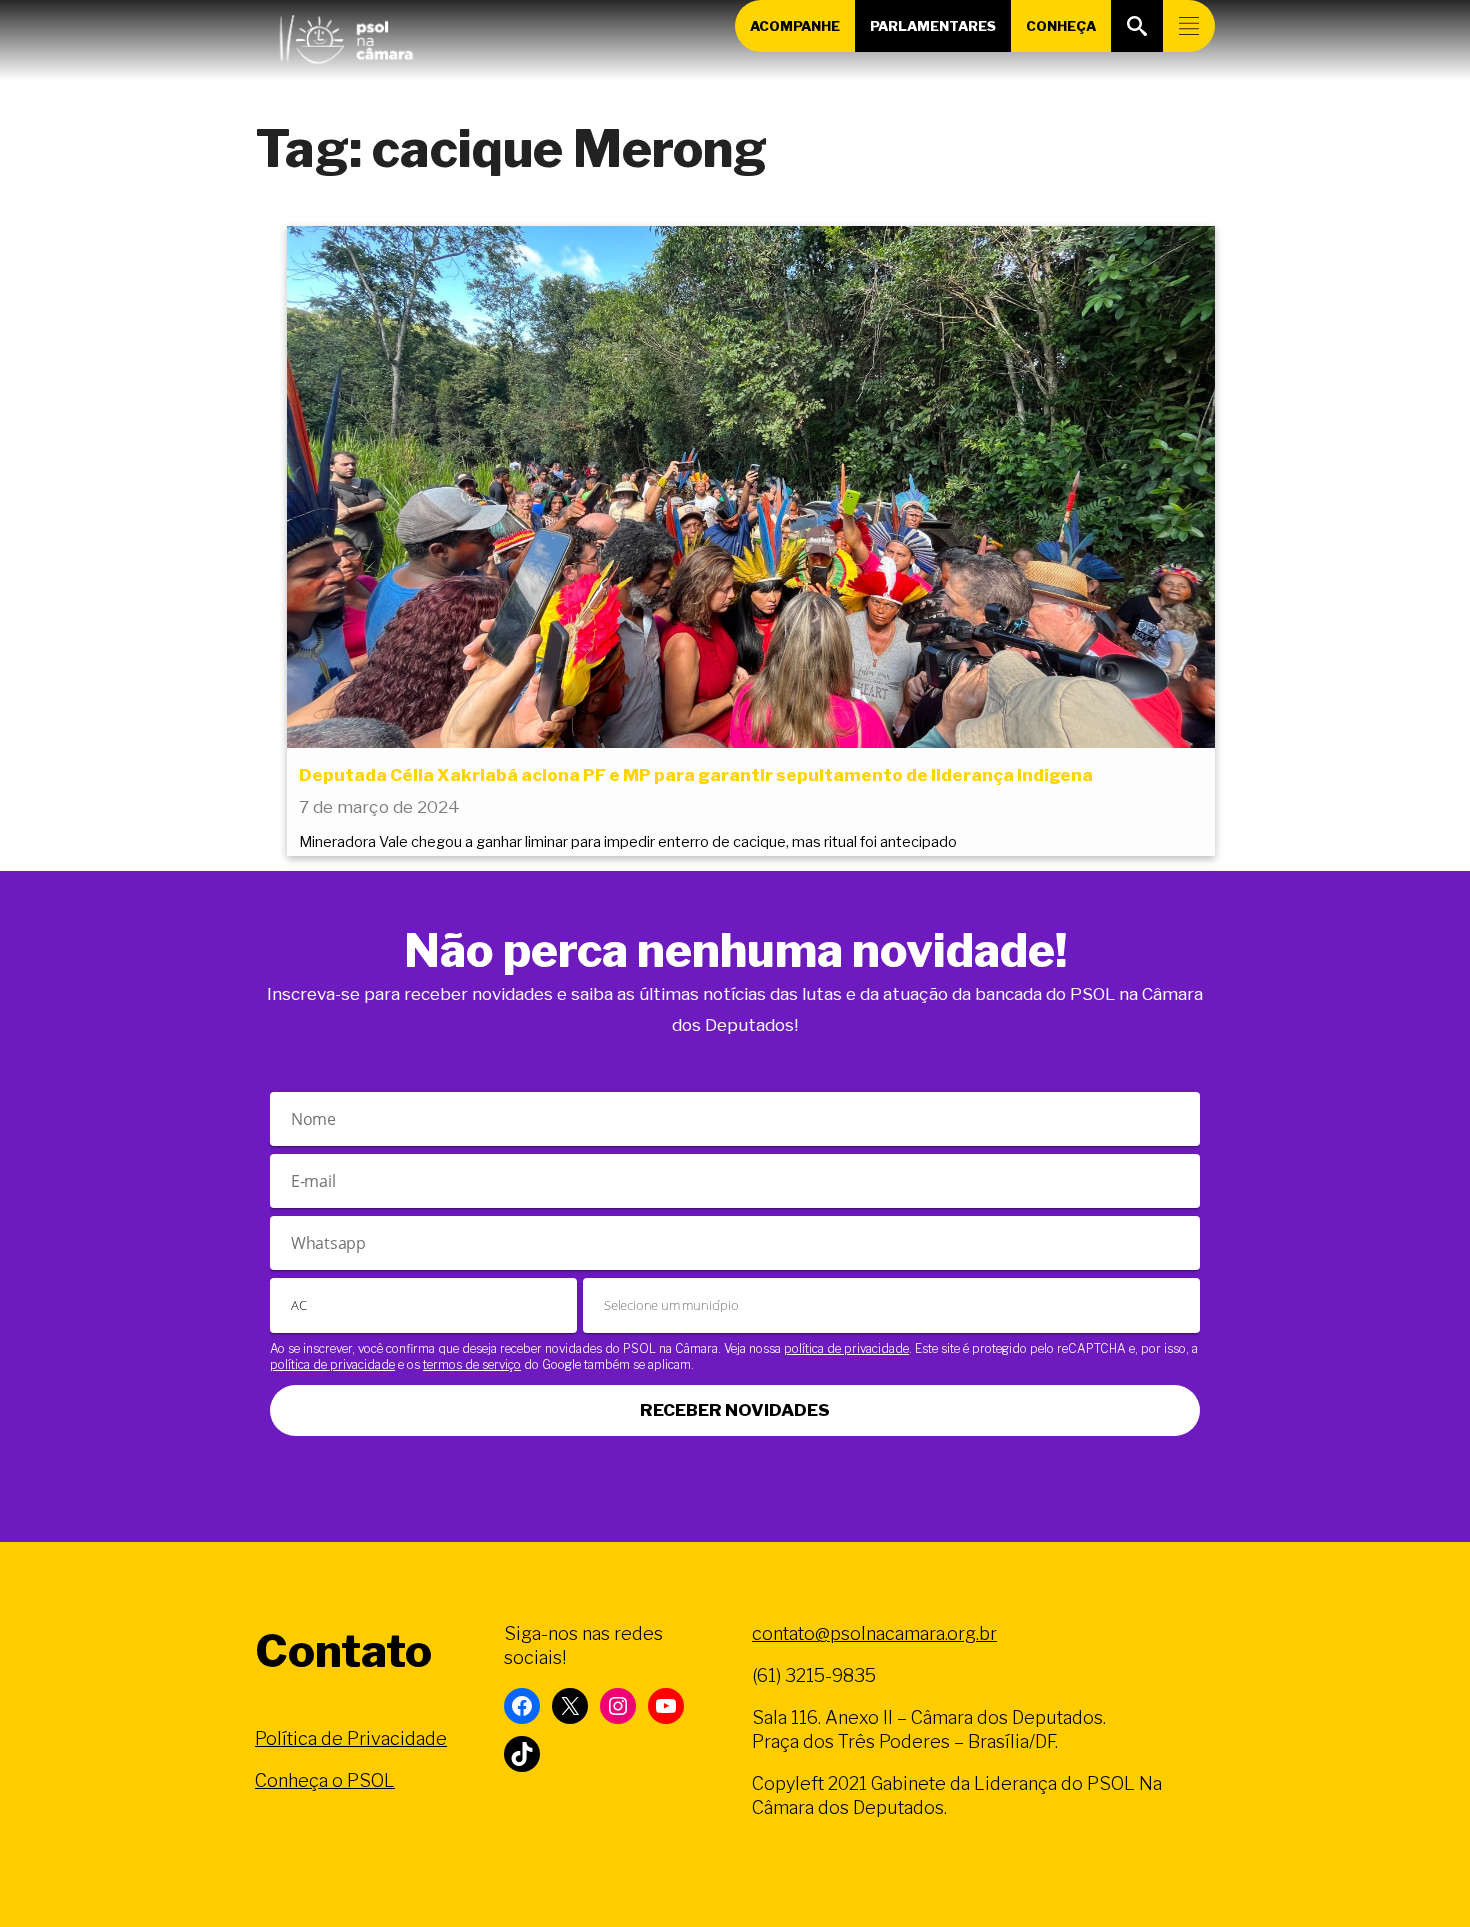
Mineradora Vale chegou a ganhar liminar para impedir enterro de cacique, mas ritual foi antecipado (628, 842)
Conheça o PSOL (325, 1780)
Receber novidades (735, 1410)
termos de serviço (472, 1364)
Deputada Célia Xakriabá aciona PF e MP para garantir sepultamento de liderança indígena (696, 775)
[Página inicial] (346, 35)
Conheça (1061, 26)
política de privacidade (846, 1348)
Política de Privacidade (351, 1738)
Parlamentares (933, 26)
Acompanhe (795, 26)
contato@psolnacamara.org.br (874, 1633)
